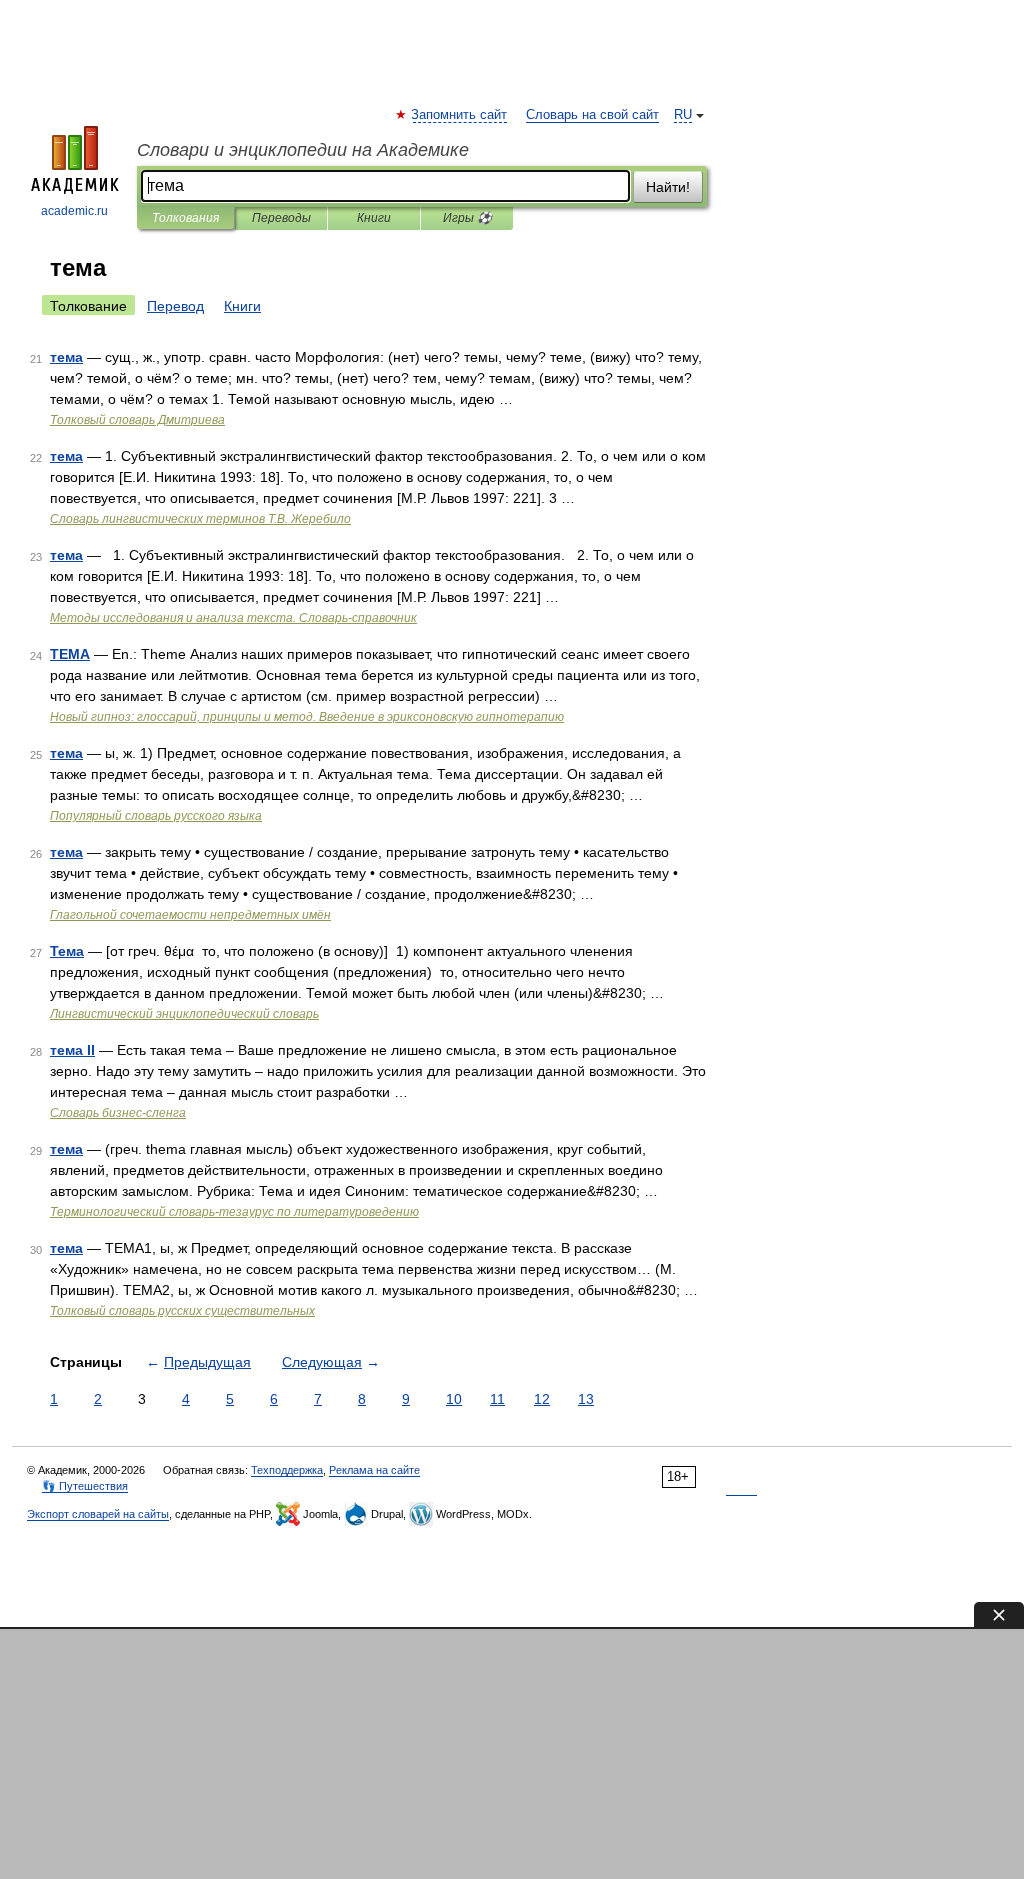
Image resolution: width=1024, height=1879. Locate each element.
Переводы (281, 218)
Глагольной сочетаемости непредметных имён (190, 915)
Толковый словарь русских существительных (182, 1311)
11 (497, 1399)
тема (66, 357)
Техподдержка (287, 1470)
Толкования (185, 218)
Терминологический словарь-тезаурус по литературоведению (234, 1212)
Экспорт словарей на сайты (98, 1514)
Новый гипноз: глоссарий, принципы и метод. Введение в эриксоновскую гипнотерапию (307, 717)
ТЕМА (70, 654)
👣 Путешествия (85, 1486)
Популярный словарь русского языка (156, 816)
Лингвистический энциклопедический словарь (184, 1014)
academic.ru (74, 211)
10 (454, 1399)
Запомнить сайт (460, 115)
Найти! (668, 187)
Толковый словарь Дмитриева (137, 420)
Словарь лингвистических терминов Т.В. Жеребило (200, 519)
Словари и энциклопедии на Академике (303, 150)
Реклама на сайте (374, 1470)
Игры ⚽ (467, 218)
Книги (374, 218)
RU (683, 115)
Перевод (175, 306)
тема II (72, 1050)
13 (586, 1399)
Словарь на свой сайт (592, 115)
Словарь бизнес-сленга (118, 1113)
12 (542, 1399)
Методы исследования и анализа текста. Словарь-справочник (233, 618)
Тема (67, 951)
